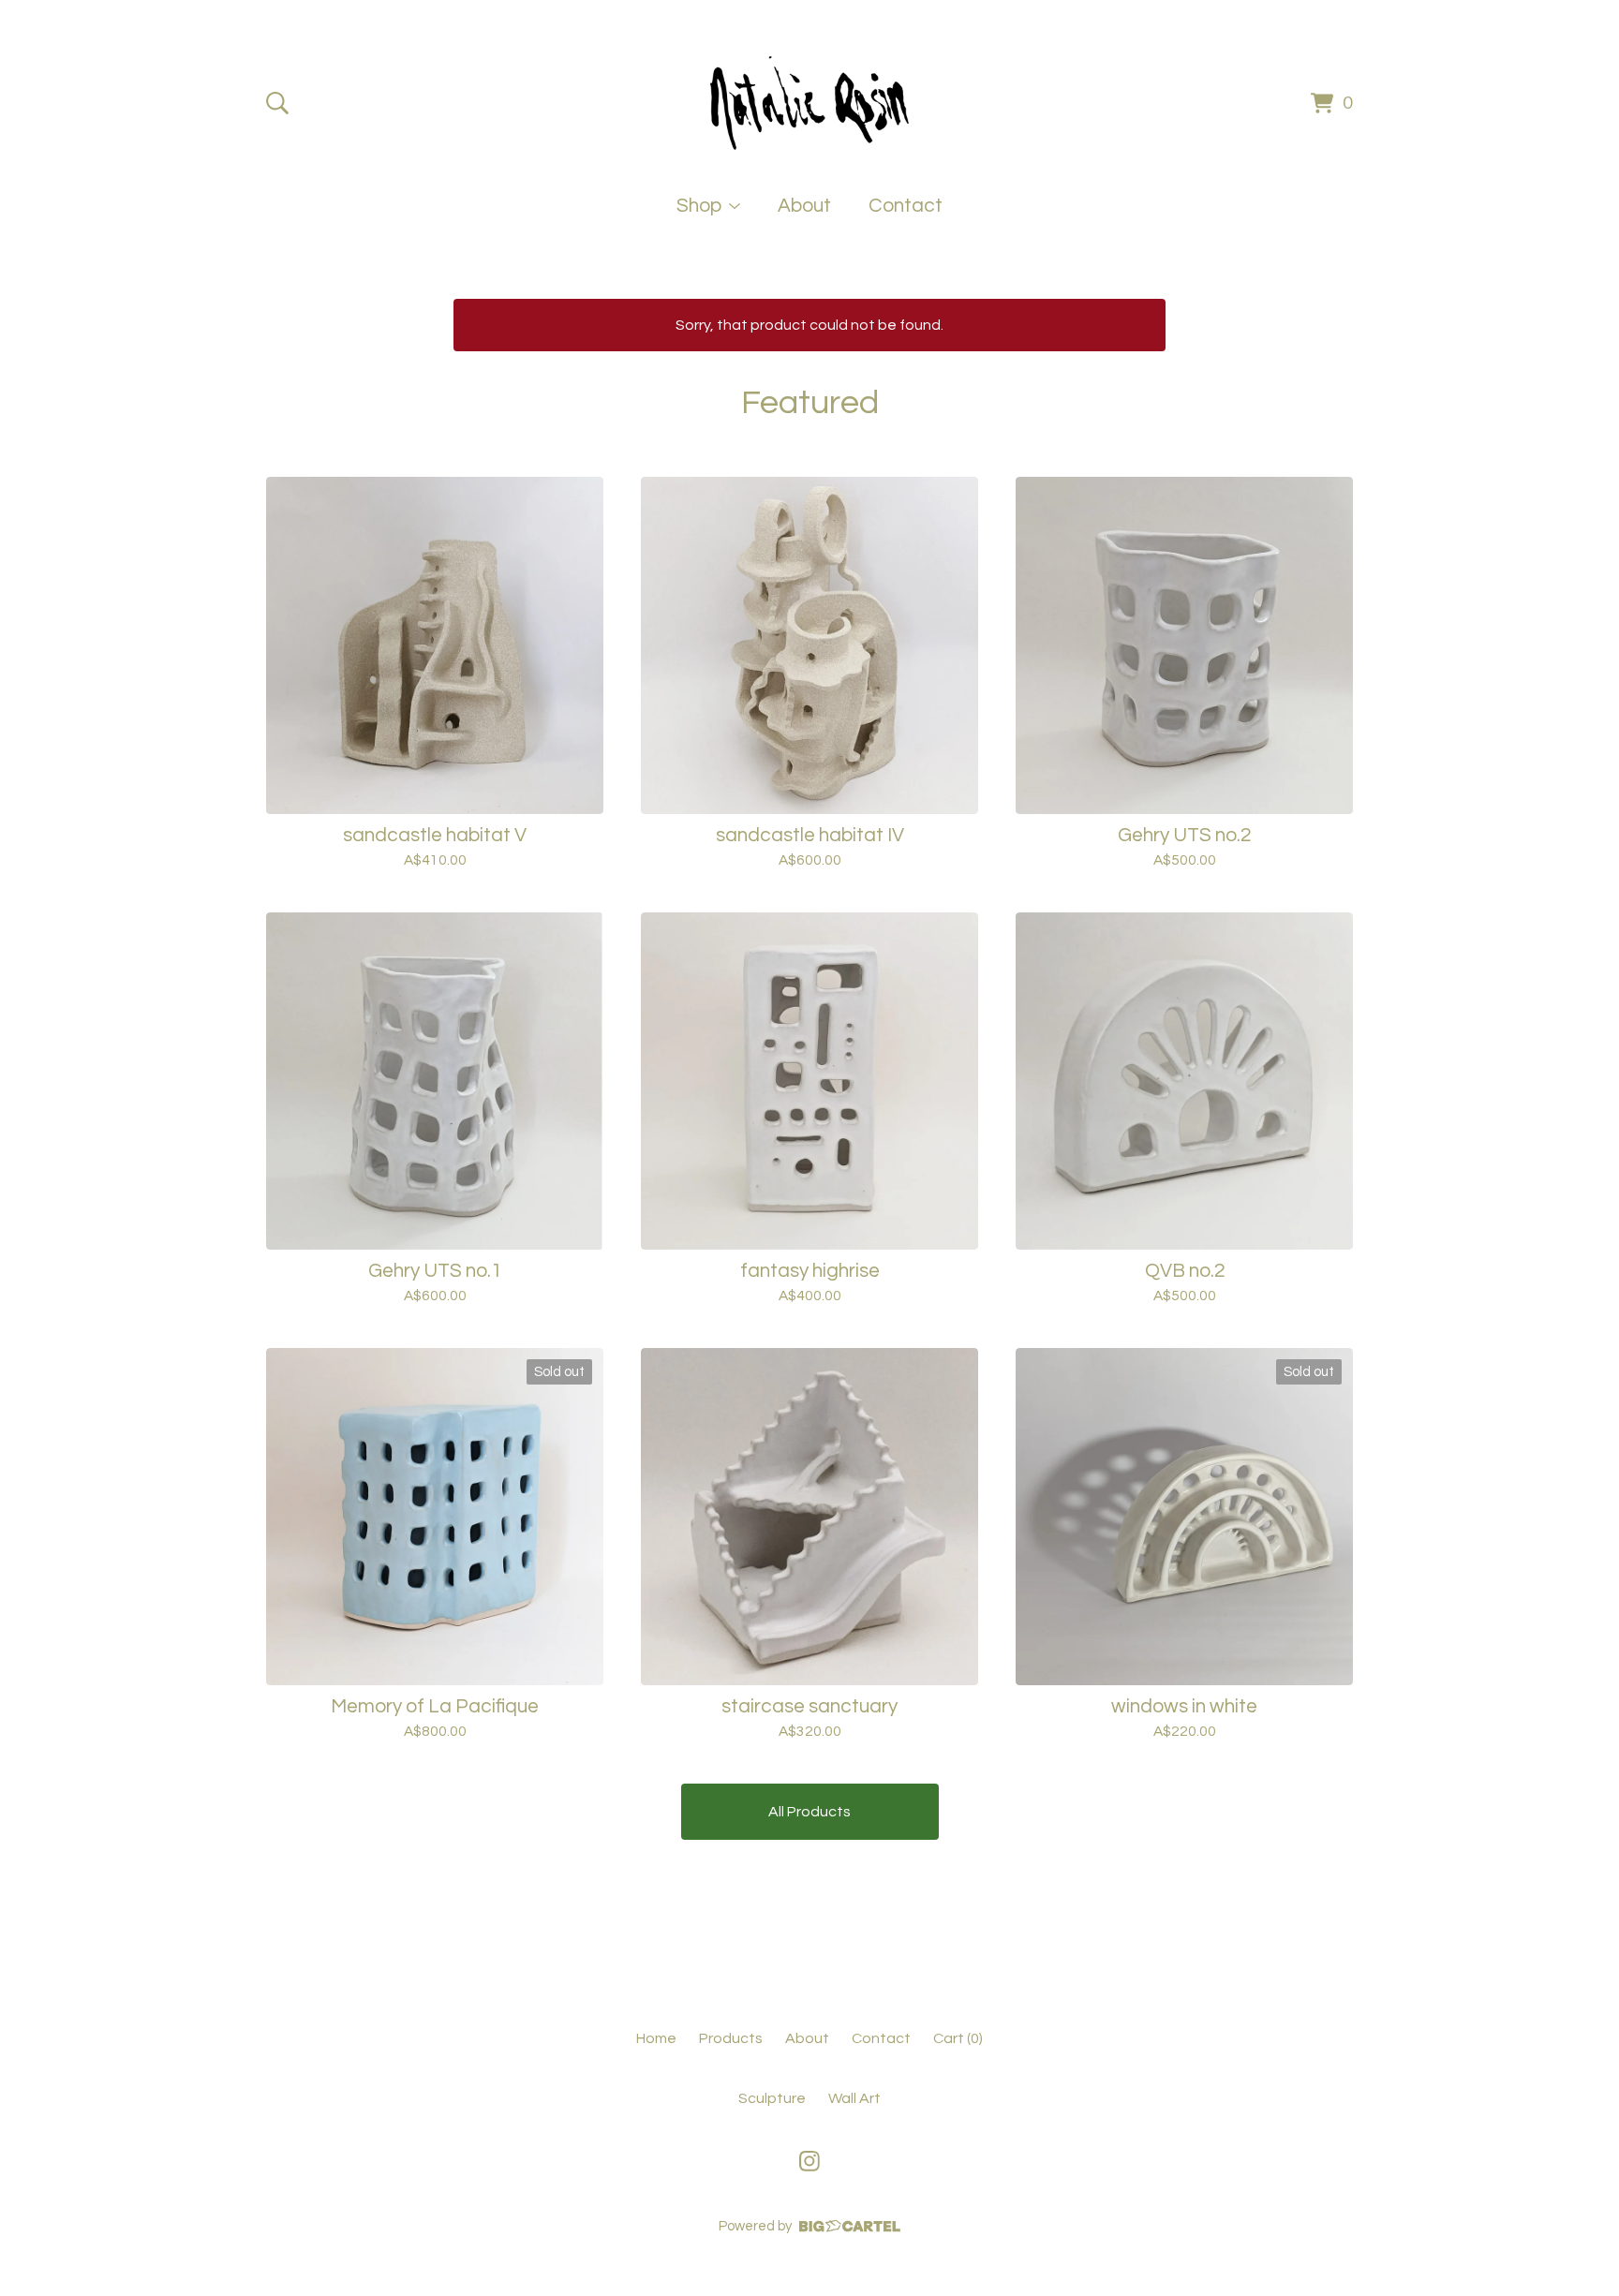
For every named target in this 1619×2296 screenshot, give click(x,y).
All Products (809, 1812)
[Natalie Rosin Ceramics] (809, 103)
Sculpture (772, 2098)
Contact (906, 206)
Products (731, 2038)
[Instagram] (809, 2161)
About (804, 206)
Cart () (958, 2038)
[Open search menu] (277, 103)
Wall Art (854, 2098)
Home (656, 2038)
